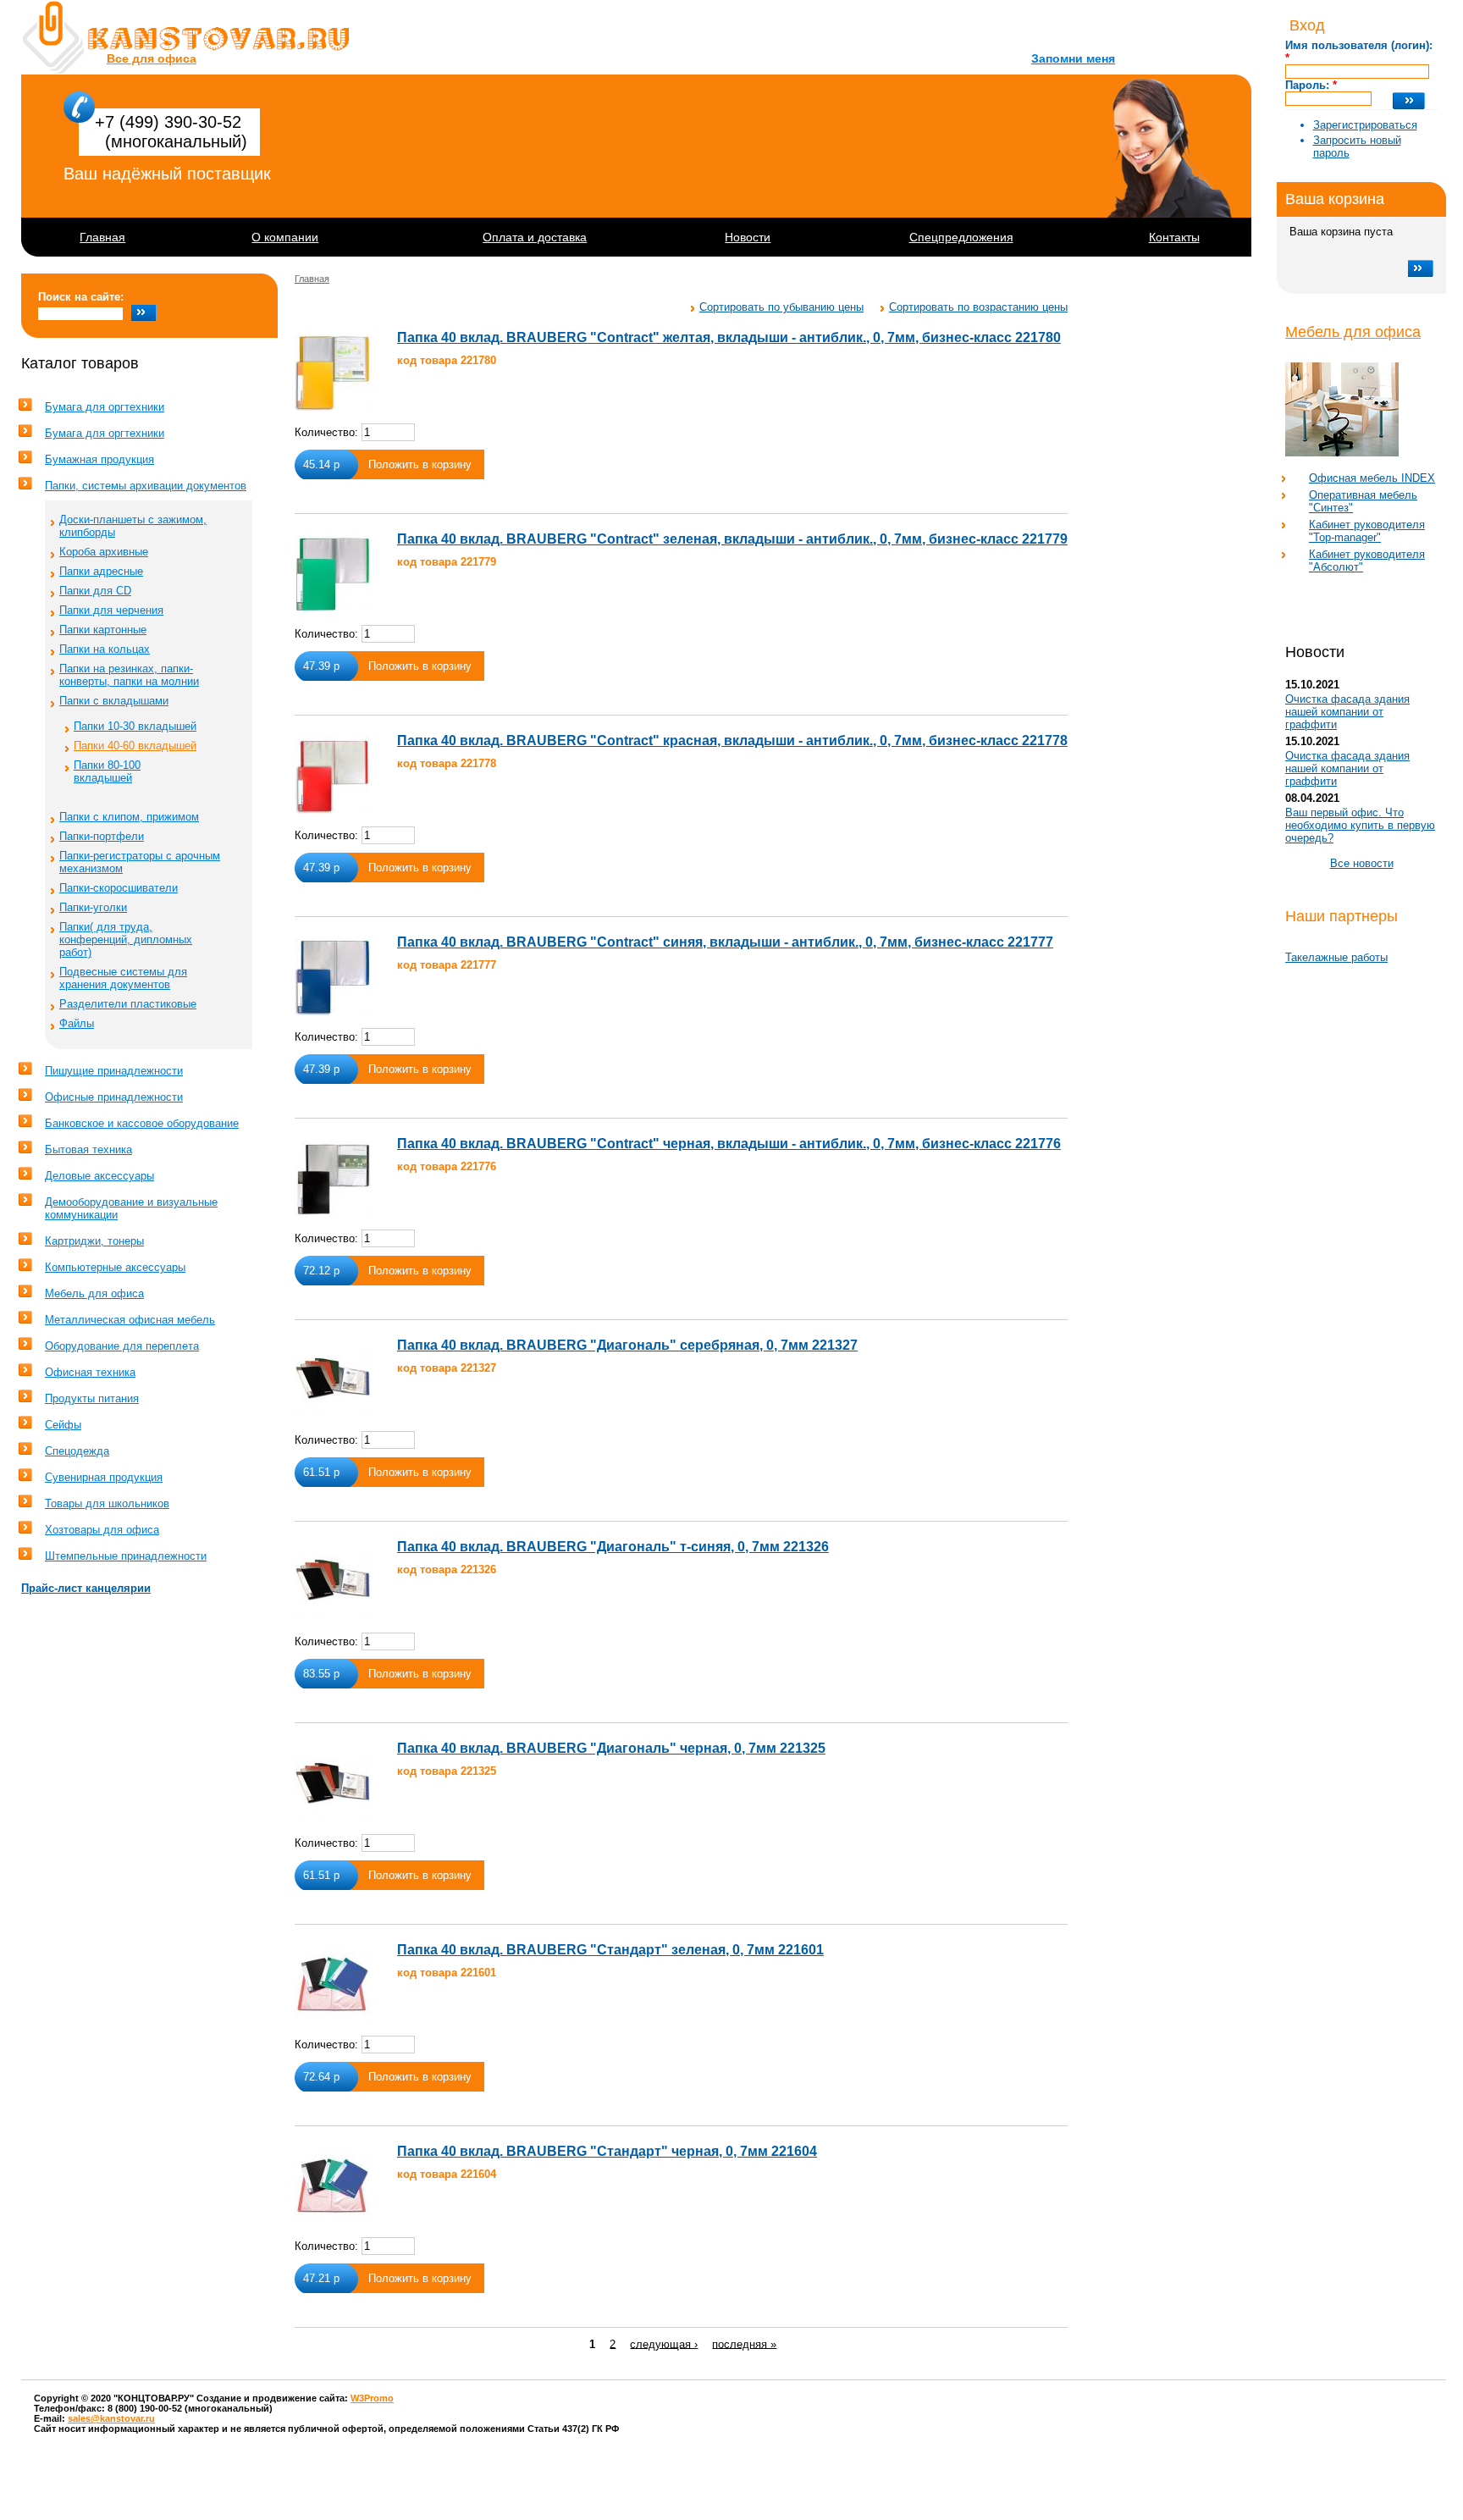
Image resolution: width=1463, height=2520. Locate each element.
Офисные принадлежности (114, 1097)
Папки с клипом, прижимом (129, 817)
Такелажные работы (1336, 957)
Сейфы (63, 1425)
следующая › (664, 2343)
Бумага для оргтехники (105, 407)
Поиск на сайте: (81, 297)
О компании (285, 237)
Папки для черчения (111, 610)
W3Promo (372, 2398)
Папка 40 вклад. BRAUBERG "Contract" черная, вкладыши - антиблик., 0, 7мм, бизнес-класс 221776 (729, 1144)
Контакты (1174, 237)
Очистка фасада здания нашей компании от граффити (1347, 712)
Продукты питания (92, 1398)
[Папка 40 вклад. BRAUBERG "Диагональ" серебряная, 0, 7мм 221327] (333, 1380)
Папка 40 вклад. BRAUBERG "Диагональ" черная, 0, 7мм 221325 (611, 1748)
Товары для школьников (107, 1503)
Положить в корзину (420, 464)
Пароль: (1311, 85)
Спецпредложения (961, 237)
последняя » (744, 2343)
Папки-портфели (102, 836)
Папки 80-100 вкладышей (107, 771)
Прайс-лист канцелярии (86, 1588)
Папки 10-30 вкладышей (135, 726)
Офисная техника (90, 1372)
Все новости (1362, 863)
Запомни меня (1073, 58)
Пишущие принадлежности (114, 1071)
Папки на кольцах (105, 649)
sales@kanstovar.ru (111, 2418)
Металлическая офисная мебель (130, 1320)
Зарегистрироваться (1365, 125)
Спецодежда (77, 1451)
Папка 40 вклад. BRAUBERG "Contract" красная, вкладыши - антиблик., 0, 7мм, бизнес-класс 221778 (732, 741)
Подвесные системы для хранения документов (123, 978)
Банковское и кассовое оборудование (142, 1123)
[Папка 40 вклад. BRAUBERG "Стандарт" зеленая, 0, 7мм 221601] (333, 1985)
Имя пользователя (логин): (1359, 52)
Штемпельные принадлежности (126, 1556)
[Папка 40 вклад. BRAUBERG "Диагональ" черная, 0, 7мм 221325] (333, 1783)
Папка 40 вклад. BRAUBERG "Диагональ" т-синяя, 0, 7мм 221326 (613, 1547)
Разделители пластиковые (128, 1004)
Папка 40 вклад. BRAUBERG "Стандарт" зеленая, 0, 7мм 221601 (610, 1950)
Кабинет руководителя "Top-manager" (1367, 531)
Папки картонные (103, 630)
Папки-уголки (93, 907)
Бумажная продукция (99, 459)
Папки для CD (95, 591)
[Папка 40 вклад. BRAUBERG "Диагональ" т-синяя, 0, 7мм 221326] (333, 1582)
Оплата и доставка (535, 237)
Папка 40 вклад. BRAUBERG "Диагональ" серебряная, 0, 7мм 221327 (627, 1345)
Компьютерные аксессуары (115, 1267)
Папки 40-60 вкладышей (135, 746)
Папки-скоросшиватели (119, 888)
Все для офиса (152, 58)
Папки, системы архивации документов (146, 486)
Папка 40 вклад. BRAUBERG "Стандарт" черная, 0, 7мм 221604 (607, 2151)
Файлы (77, 1023)
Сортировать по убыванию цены (781, 307)
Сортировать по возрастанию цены (978, 307)
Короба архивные (104, 552)
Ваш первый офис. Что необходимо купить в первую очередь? (1360, 825)
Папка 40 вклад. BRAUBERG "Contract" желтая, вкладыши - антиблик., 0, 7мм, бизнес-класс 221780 (729, 337)
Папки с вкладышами (114, 701)
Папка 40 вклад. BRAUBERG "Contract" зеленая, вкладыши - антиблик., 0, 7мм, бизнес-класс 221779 (732, 539)
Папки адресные (101, 571)
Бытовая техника (88, 1149)
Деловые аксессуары (99, 1176)
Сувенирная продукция (104, 1477)
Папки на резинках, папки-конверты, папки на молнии (129, 675)
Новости (748, 237)
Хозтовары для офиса (102, 1530)
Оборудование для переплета (122, 1346)
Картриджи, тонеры (94, 1241)
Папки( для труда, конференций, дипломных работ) (126, 939)
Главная (102, 237)
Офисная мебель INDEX (1372, 478)
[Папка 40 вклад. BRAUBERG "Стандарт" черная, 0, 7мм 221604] (333, 2186)
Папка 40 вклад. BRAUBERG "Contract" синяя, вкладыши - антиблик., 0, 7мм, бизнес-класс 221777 (725, 942)
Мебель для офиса (1353, 332)
